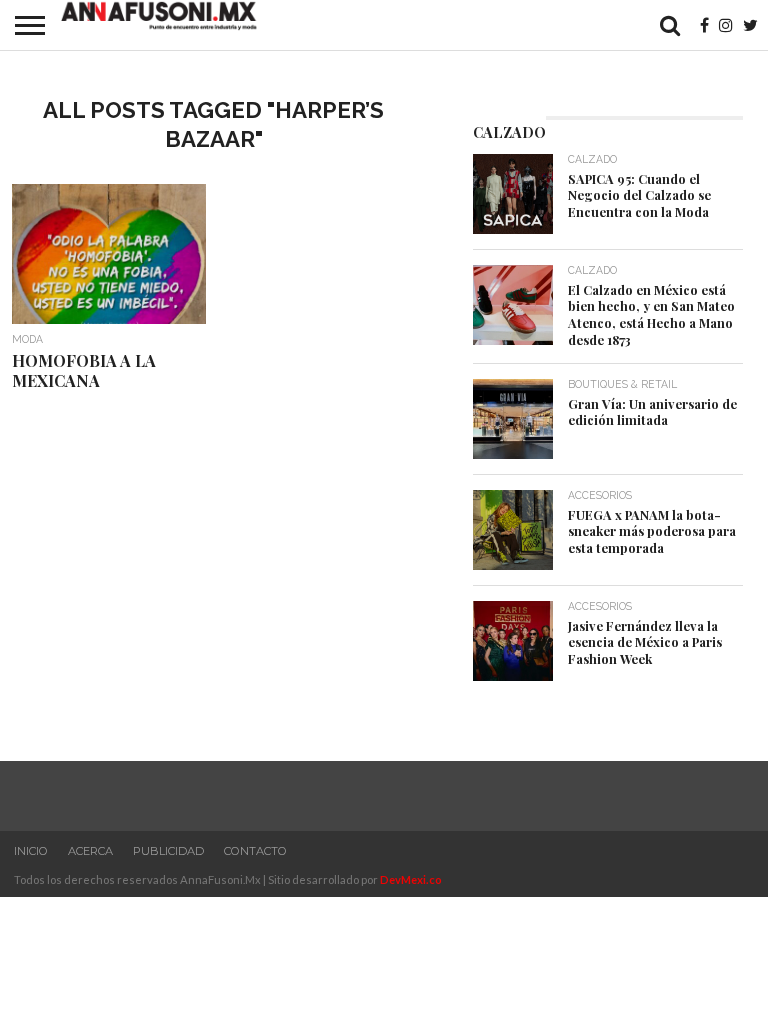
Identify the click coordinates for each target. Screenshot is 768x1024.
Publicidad (168, 851)
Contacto (255, 851)
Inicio (31, 851)
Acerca (90, 851)
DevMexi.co (411, 879)
